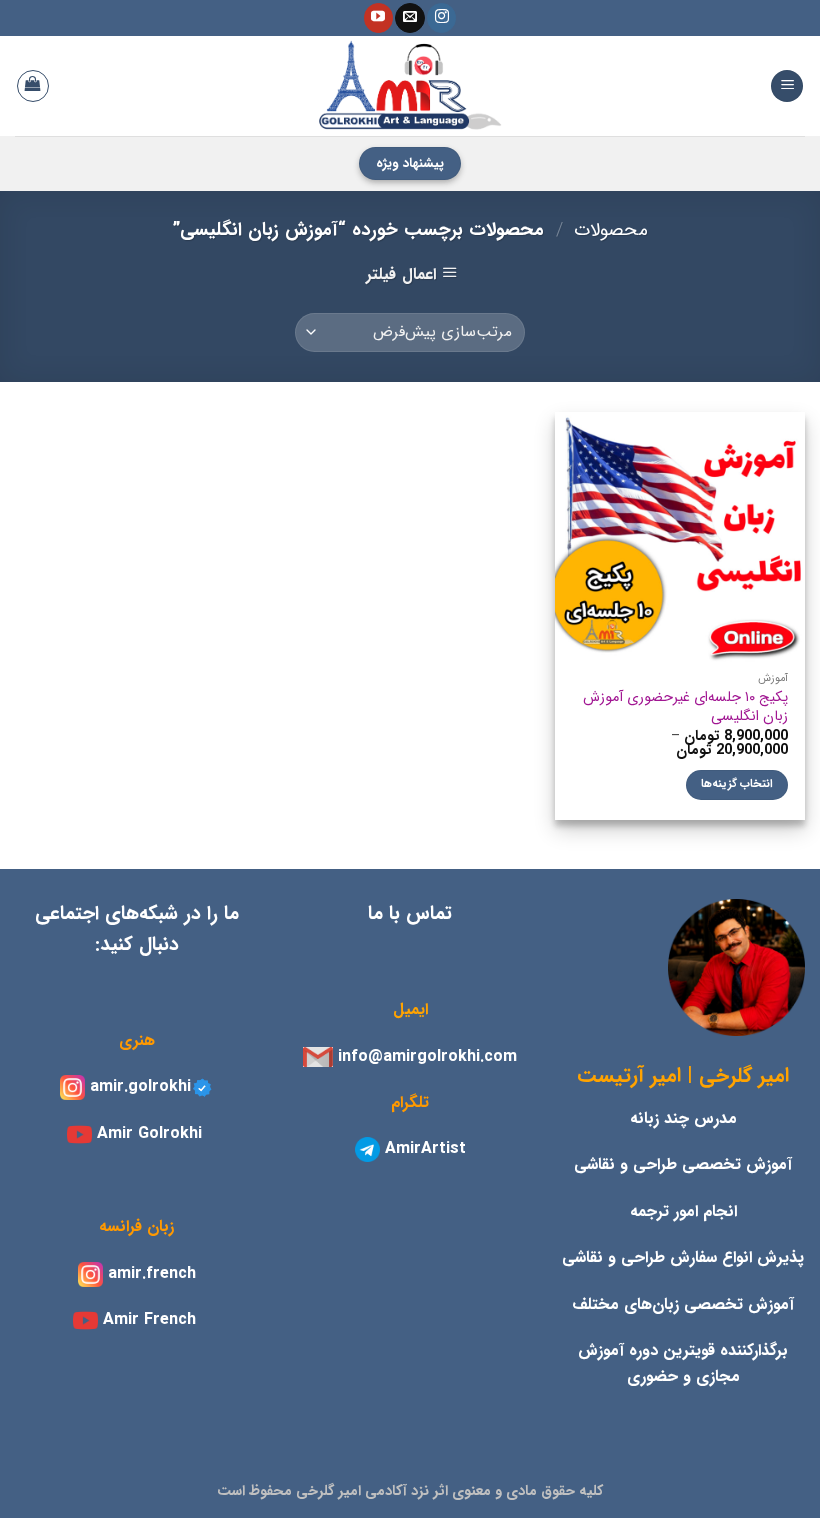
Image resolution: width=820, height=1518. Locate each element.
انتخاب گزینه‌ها (737, 784)
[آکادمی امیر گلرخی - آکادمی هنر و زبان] (410, 86)
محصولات (610, 230)
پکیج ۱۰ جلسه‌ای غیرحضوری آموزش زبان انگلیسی (685, 707)
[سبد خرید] (33, 86)
